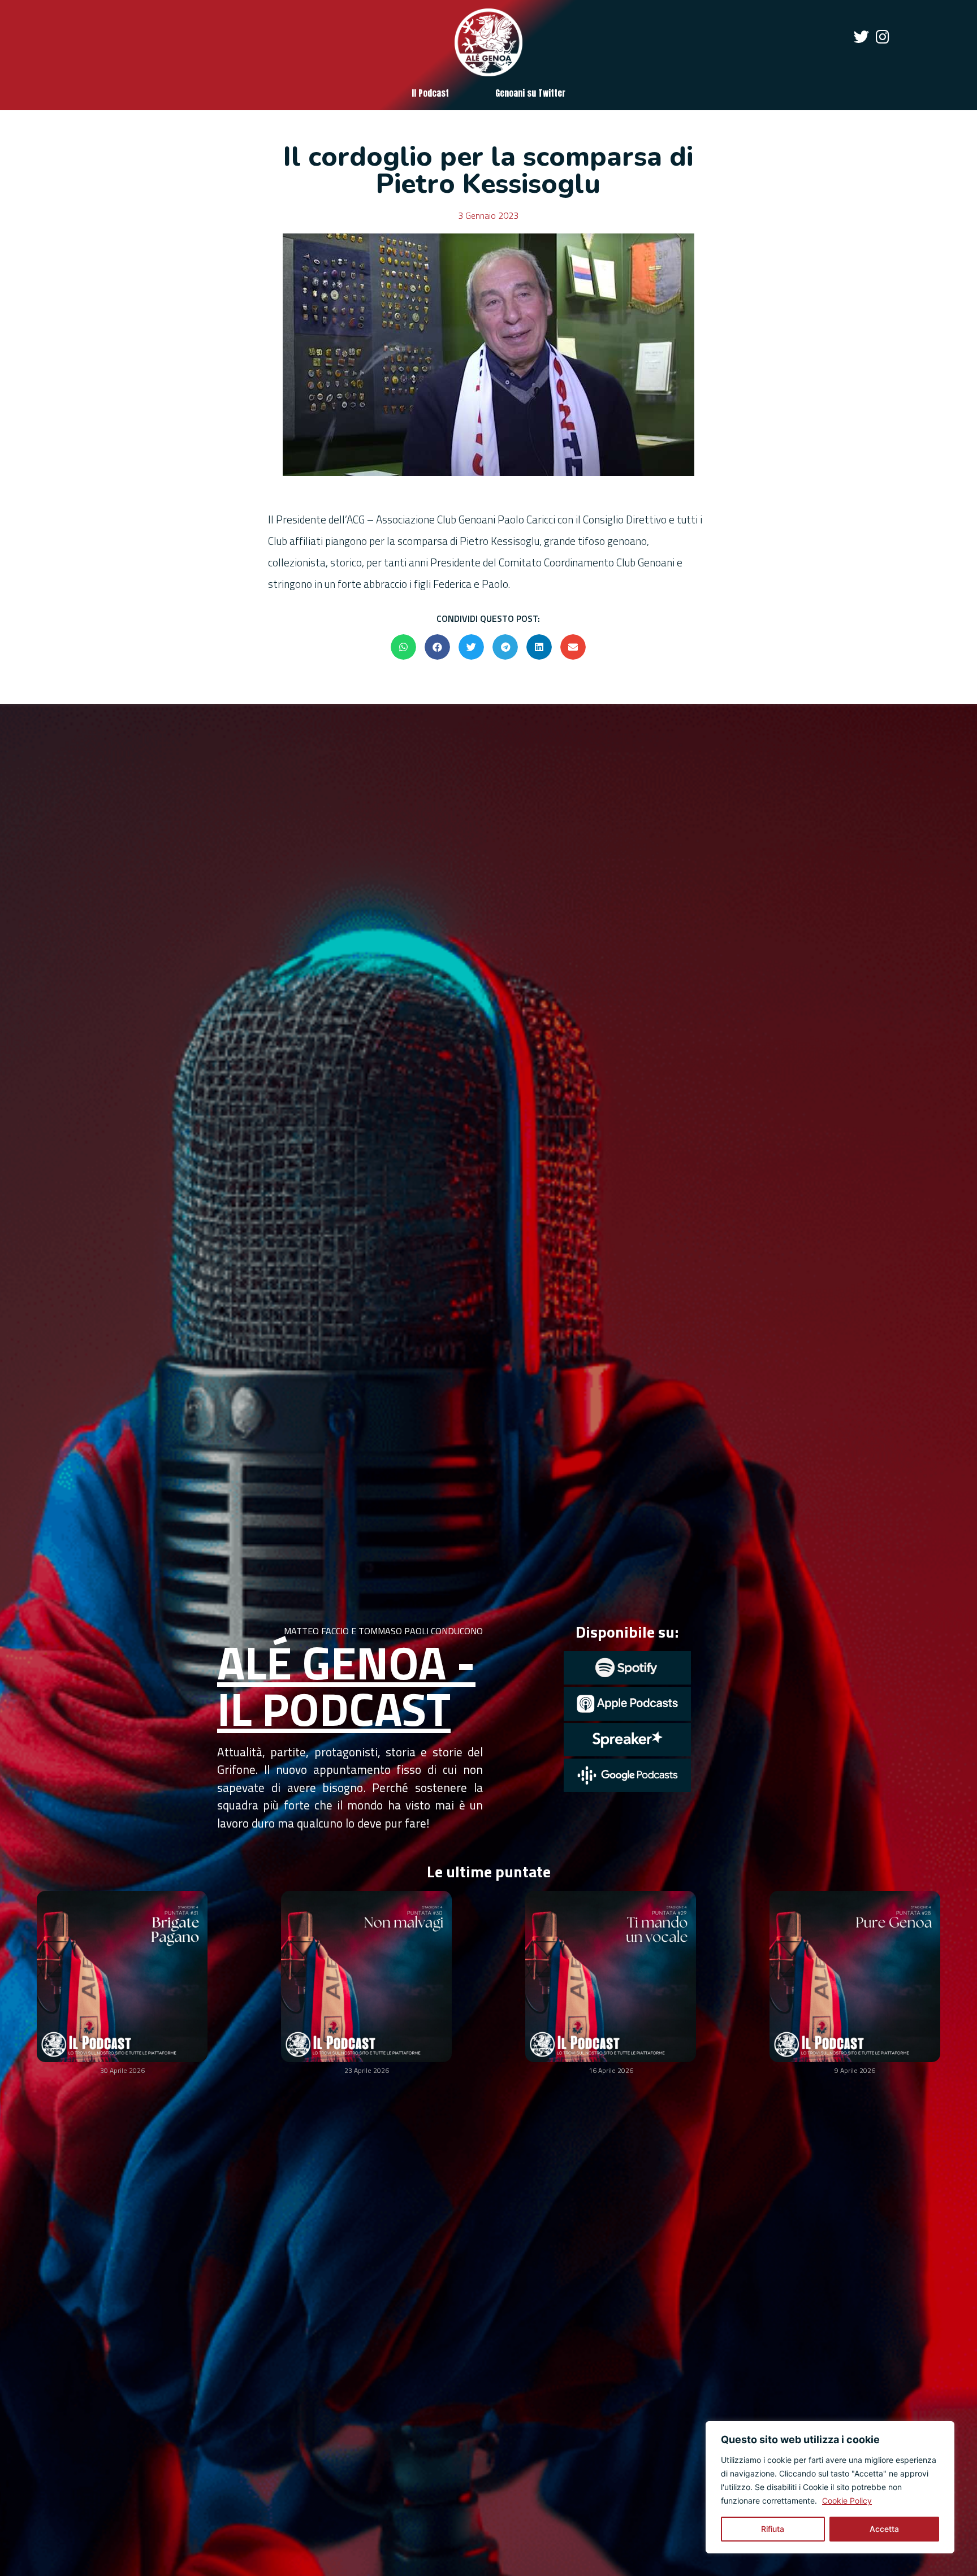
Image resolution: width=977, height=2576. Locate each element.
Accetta (884, 2529)
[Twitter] (861, 36)
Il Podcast (430, 93)
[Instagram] (882, 36)
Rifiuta (773, 2529)
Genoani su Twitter (530, 93)
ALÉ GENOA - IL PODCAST (346, 1685)
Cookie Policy (847, 2501)
